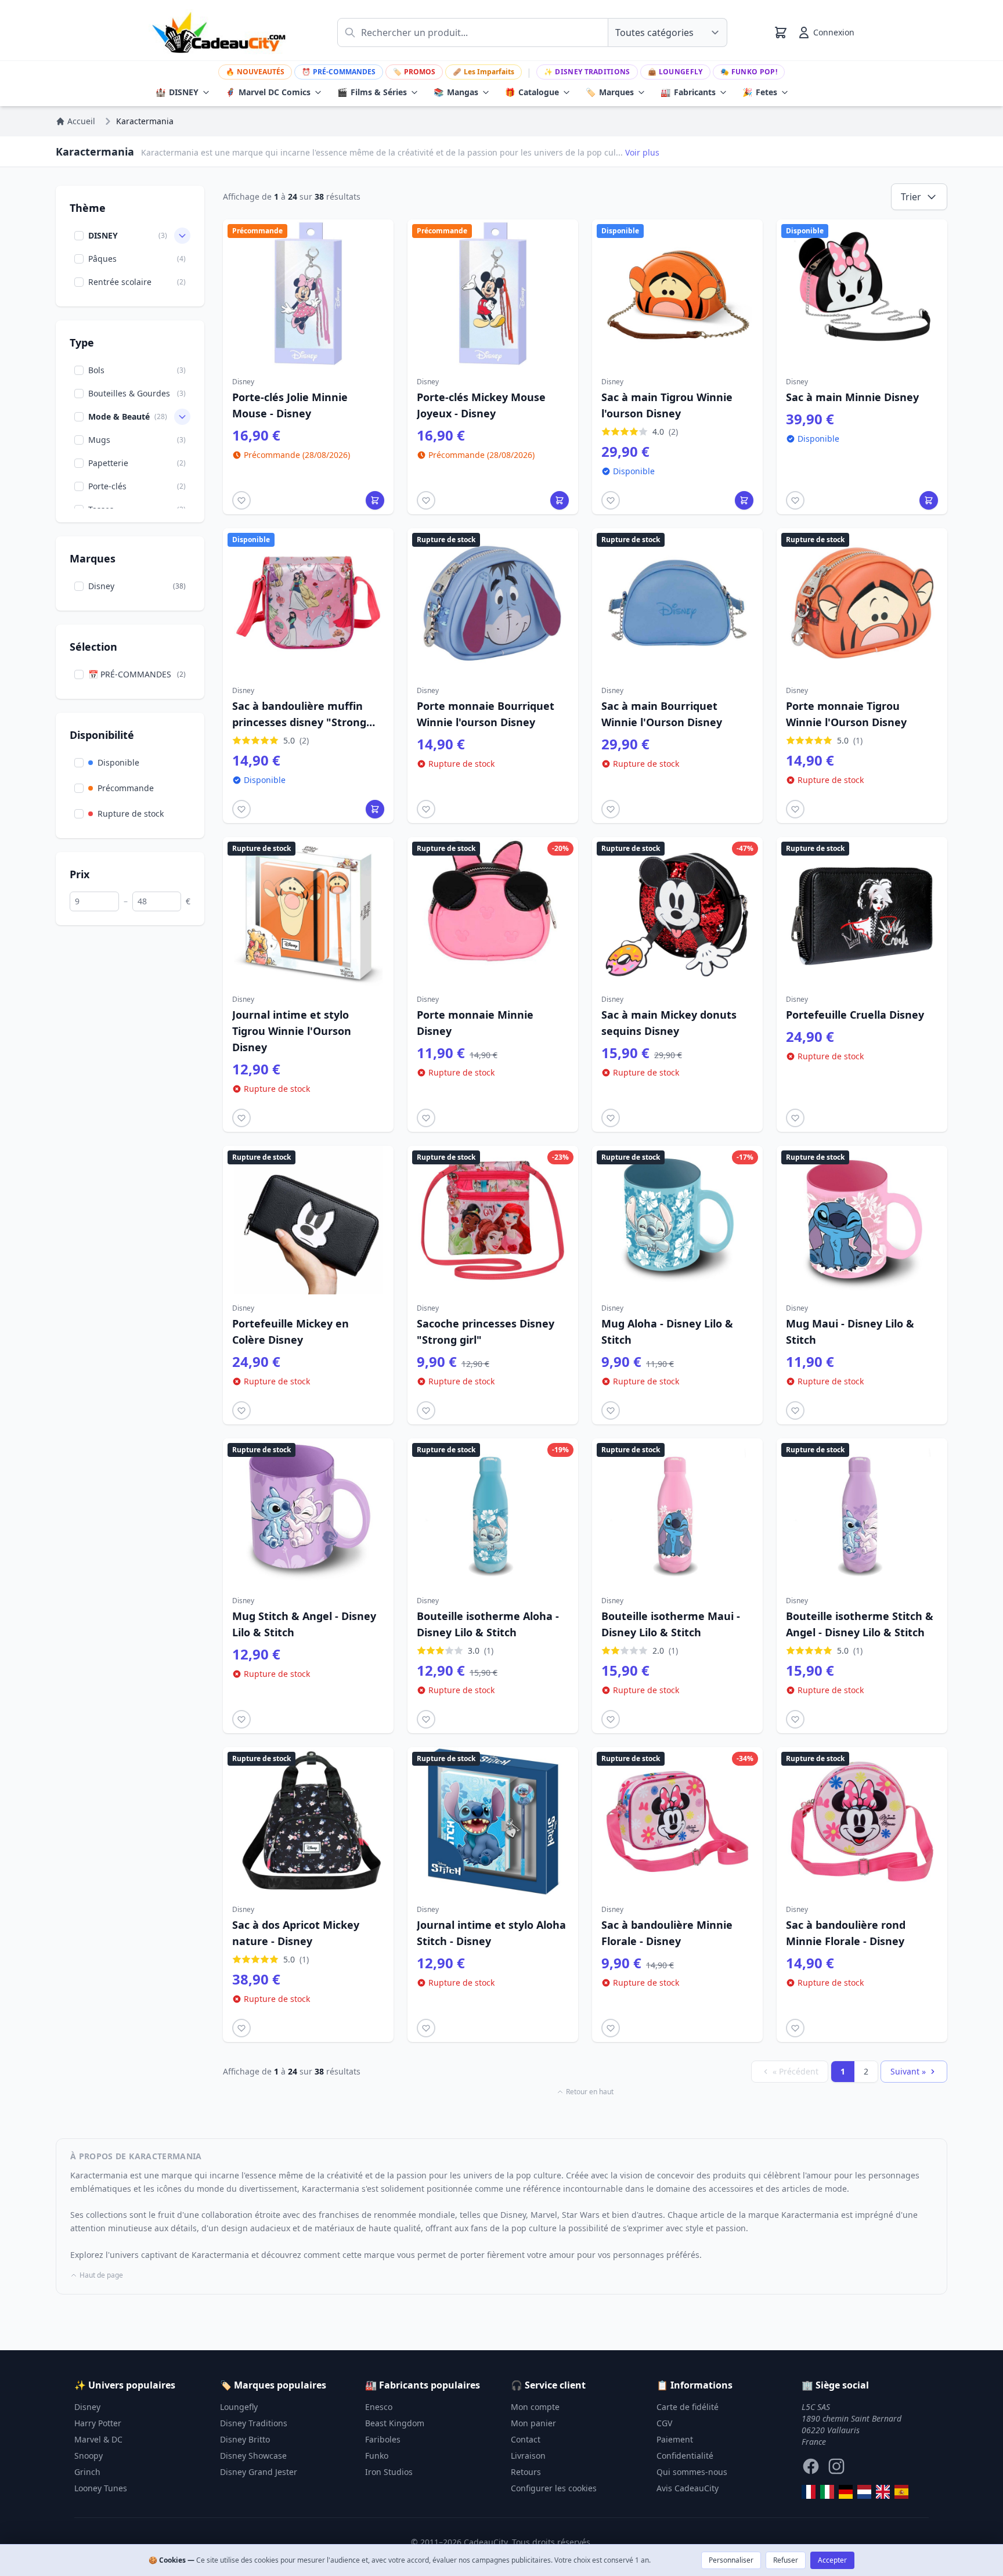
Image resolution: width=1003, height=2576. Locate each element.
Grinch (87, 2472)
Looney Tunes (101, 2488)
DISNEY (177, 92)
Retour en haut (590, 2092)
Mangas (456, 92)
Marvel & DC (98, 2439)
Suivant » (908, 2071)
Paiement (675, 2439)
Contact (526, 2439)
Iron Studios (389, 2472)
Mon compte (535, 2407)
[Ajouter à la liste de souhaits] (241, 500)
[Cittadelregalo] (827, 2492)
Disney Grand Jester (259, 2472)
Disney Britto (245, 2439)
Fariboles (383, 2439)
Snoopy (89, 2456)
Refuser (786, 2560)
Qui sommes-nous (692, 2472)
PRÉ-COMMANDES (339, 72)
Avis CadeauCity (688, 2488)
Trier (911, 197)
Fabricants (688, 92)
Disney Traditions (587, 72)
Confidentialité (685, 2456)
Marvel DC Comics (268, 92)
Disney (87, 2407)
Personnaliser (731, 2560)
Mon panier (533, 2423)
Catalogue (532, 92)
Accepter (832, 2560)
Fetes (760, 92)
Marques (610, 92)
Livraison (528, 2456)
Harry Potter (98, 2423)
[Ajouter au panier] (375, 500)
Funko (377, 2456)
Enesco (379, 2407)
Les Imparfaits (484, 72)
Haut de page (101, 2275)
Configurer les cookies (554, 2488)
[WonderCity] (846, 2492)
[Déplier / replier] (182, 236)
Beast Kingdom (395, 2423)
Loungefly (675, 72)
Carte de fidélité (688, 2407)
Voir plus (642, 152)
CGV (664, 2423)
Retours (526, 2472)
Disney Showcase (253, 2456)
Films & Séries (372, 92)
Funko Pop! (749, 72)
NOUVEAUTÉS (255, 72)
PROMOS (414, 72)
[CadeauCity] (809, 2492)
